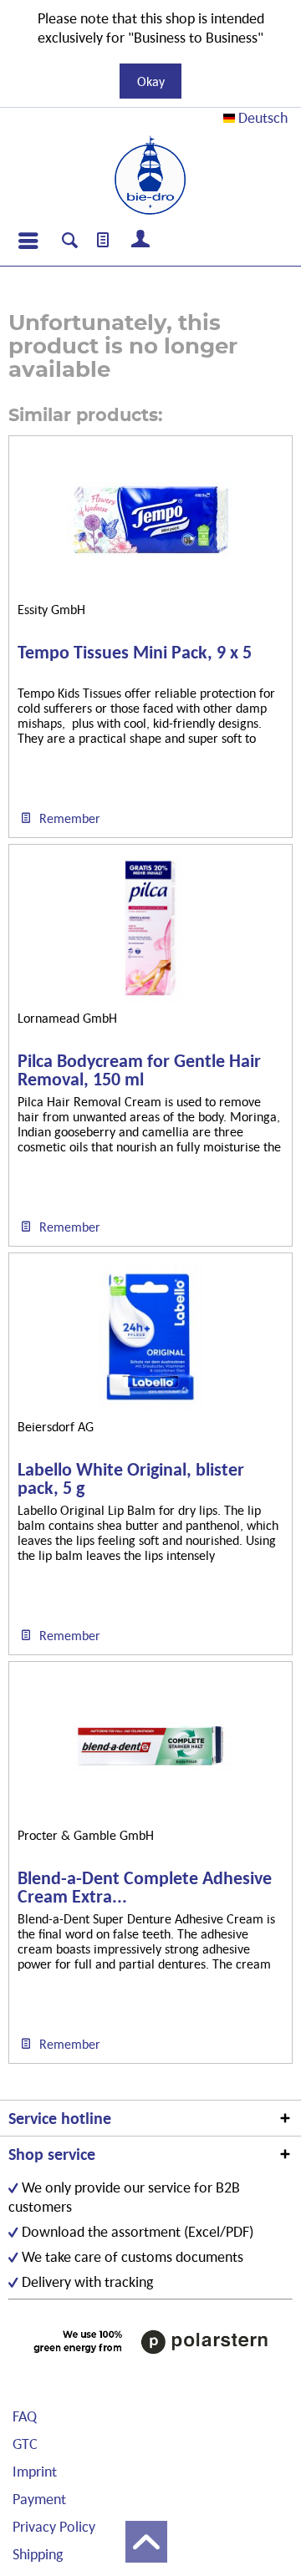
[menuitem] (28, 241)
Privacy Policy (54, 2526)
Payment (39, 2499)
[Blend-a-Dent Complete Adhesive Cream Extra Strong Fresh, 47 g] (150, 1745)
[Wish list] (104, 241)
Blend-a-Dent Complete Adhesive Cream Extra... (145, 1888)
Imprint (35, 2471)
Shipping (38, 2554)
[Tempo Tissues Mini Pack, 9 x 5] (150, 520)
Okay (151, 81)
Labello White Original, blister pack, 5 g (131, 1479)
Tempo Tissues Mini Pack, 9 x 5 (135, 653)
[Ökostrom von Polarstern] (150, 2342)
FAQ (25, 2416)
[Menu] (28, 241)
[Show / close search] (70, 242)
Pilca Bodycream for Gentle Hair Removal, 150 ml (139, 1070)
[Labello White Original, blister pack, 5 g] (150, 1337)
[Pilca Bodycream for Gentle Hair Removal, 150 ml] (150, 928)
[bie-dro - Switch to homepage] (150, 175)
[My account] (141, 241)
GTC (25, 2444)
